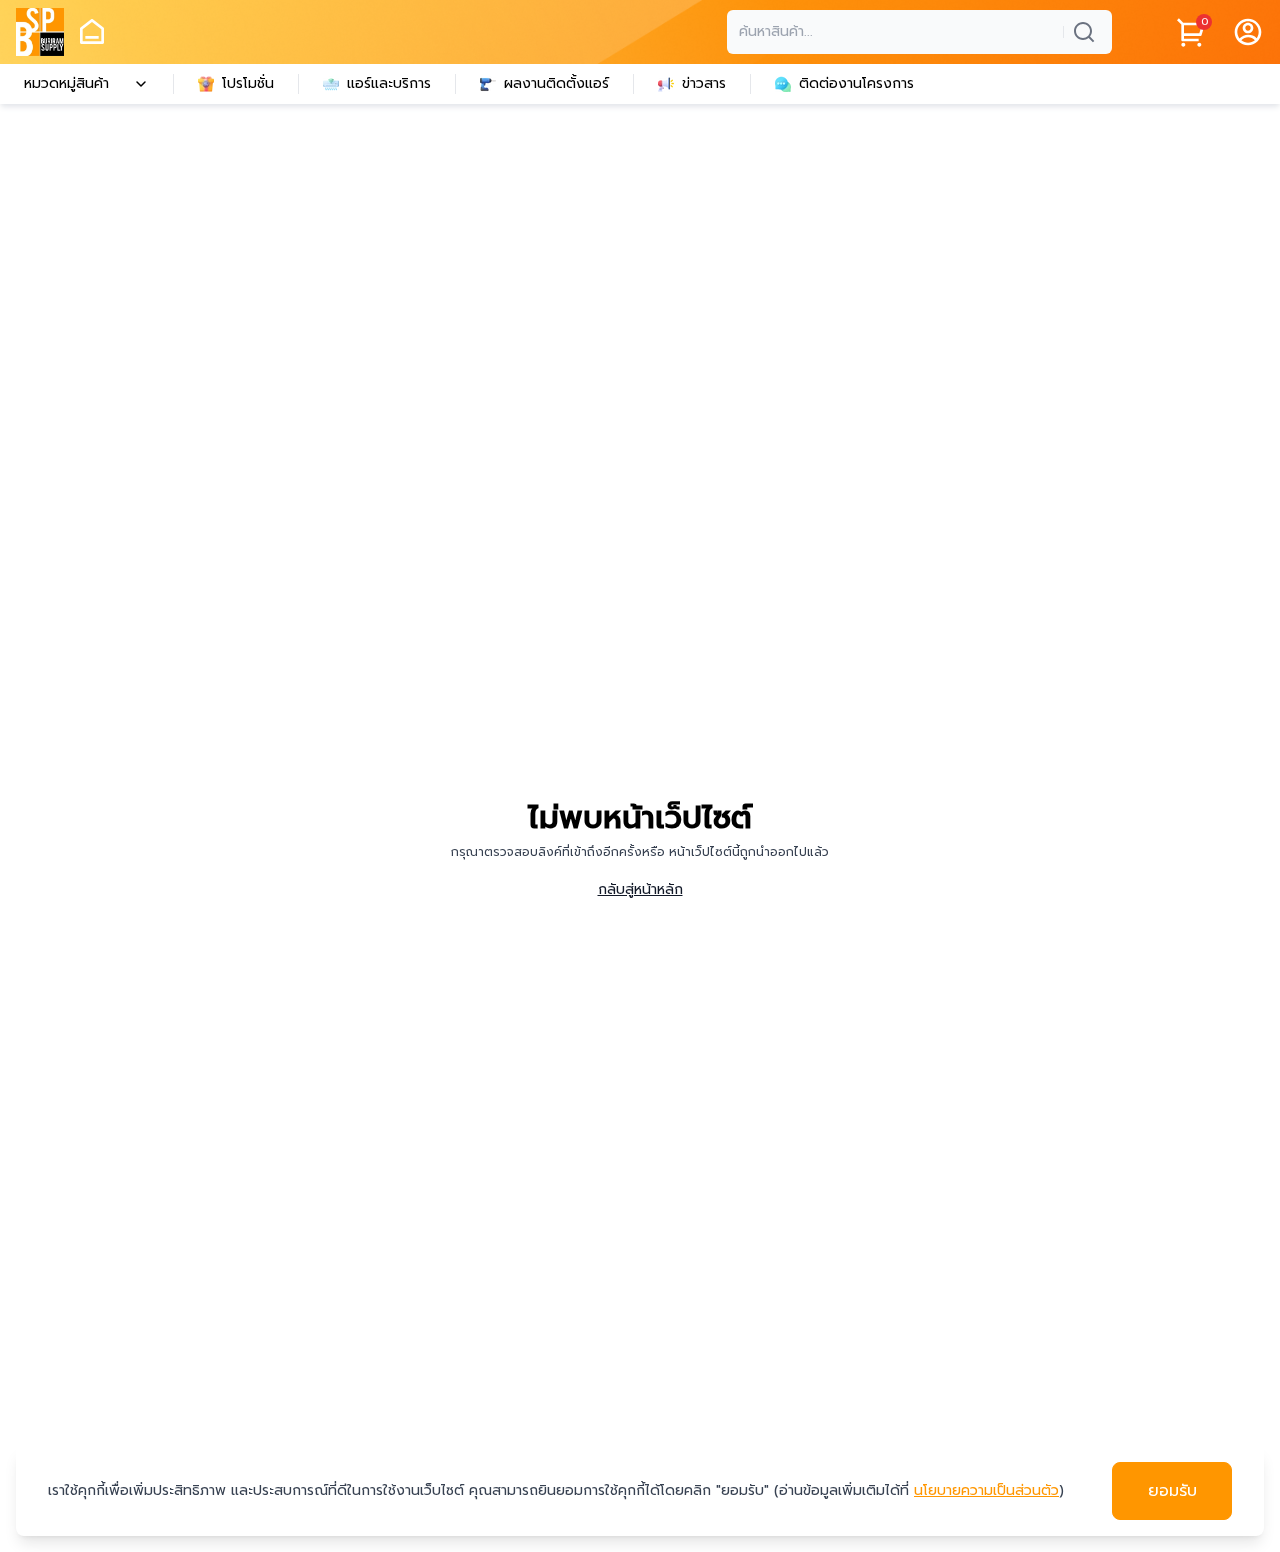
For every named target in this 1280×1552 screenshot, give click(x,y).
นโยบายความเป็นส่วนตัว (986, 1490)
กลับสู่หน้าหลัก (640, 889)
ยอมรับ (1172, 1491)
